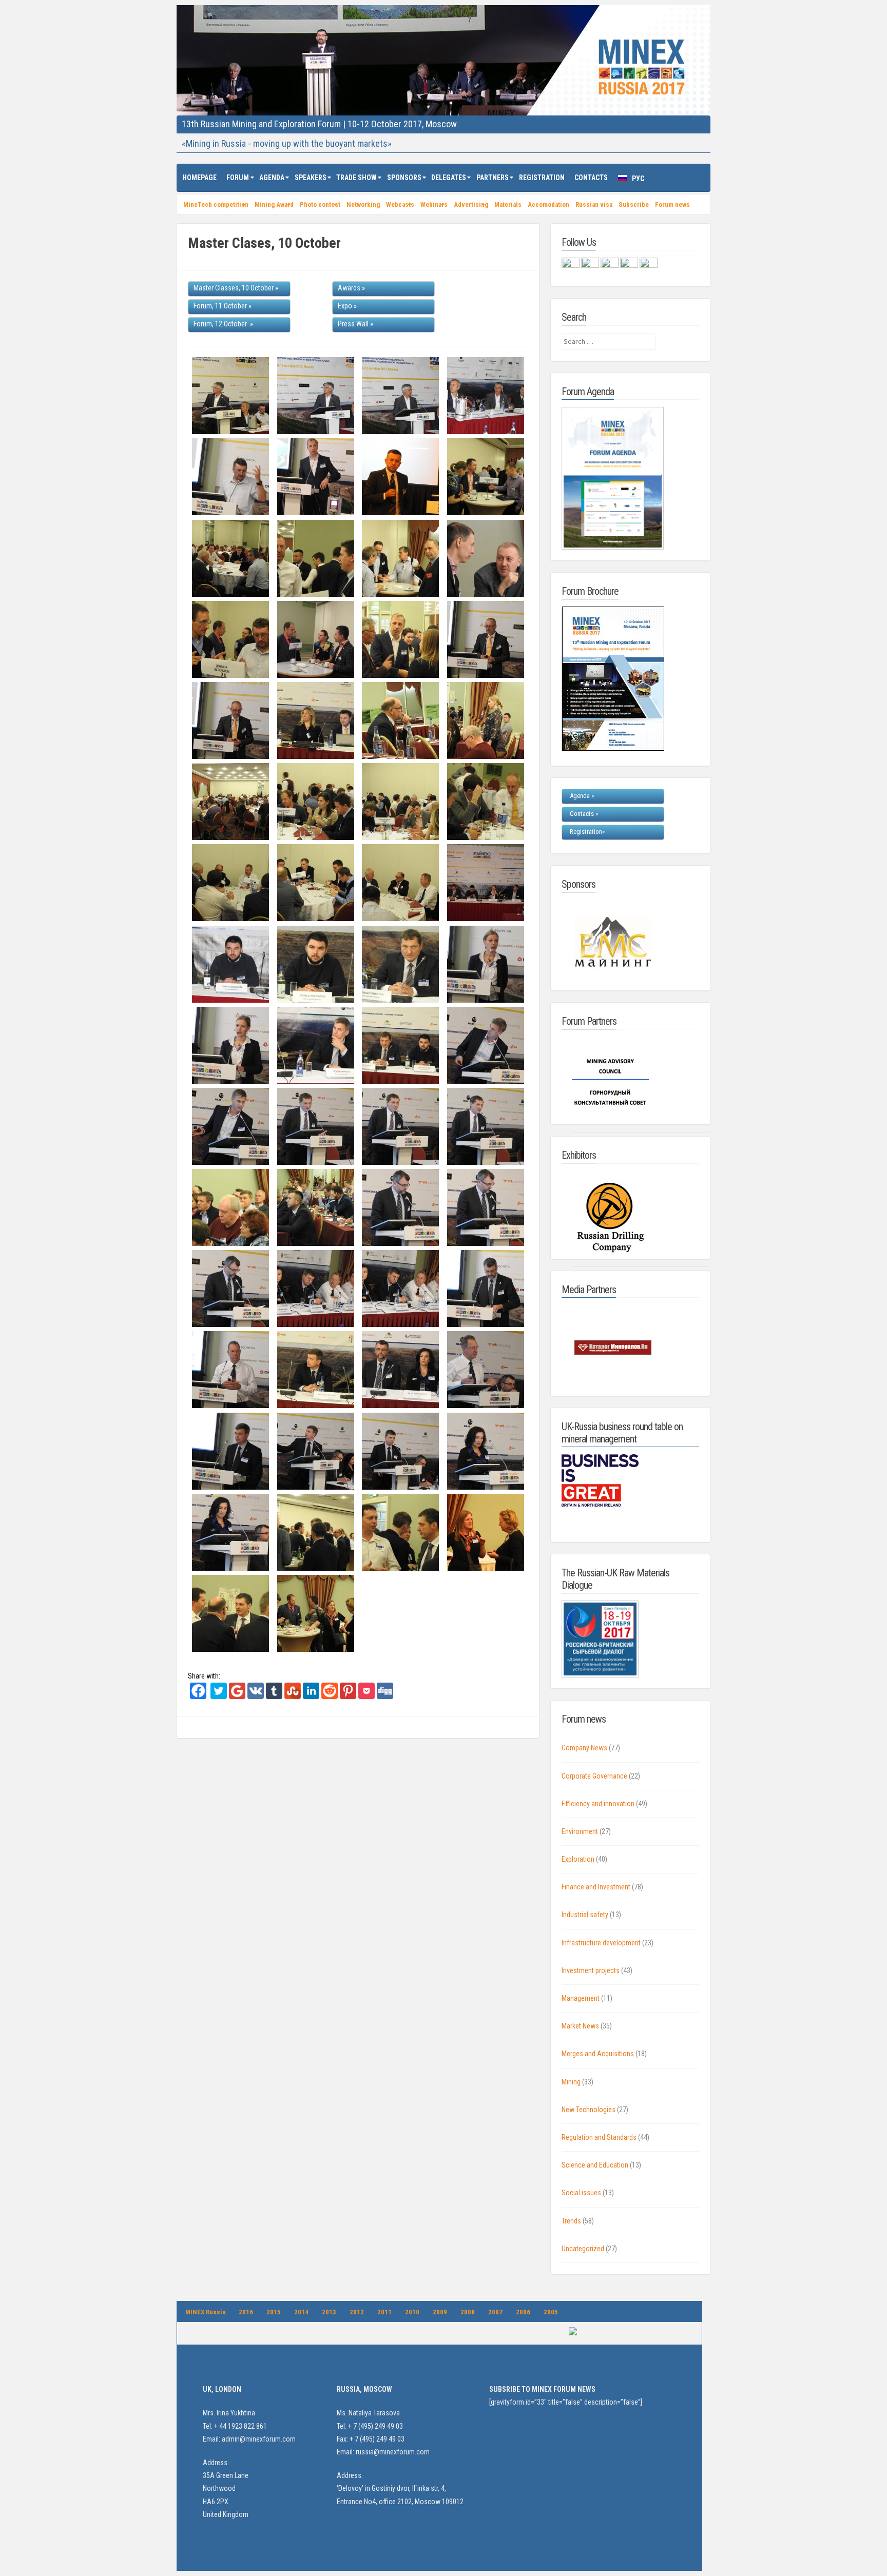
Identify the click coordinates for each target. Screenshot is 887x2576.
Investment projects (591, 1970)
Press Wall (353, 324)
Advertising (471, 204)
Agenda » (582, 796)
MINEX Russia (205, 2312)
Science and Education (595, 2165)
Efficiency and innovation (598, 1804)
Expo (345, 306)
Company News (584, 1748)
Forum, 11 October (220, 306)
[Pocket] (367, 1696)
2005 (551, 2312)
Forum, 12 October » (223, 324)
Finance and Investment (596, 1887)
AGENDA (272, 178)
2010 (412, 2312)
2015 (274, 2312)
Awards (349, 288)
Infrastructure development (601, 1943)
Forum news (672, 204)
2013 (329, 2312)
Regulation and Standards (599, 2137)
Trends (571, 2221)
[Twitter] (219, 1696)
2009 (440, 2312)
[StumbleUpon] (293, 1696)
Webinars (434, 204)
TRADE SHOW (356, 178)
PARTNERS (493, 178)
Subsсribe (634, 204)
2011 (384, 2312)
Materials (508, 204)
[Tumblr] (274, 1696)
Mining (571, 2082)
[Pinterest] (348, 1696)
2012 (357, 2312)
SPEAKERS (311, 178)
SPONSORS (404, 178)
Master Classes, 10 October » (236, 288)
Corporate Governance (594, 1776)
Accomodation (548, 204)
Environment (580, 1831)
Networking (363, 204)
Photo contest (320, 204)
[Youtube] (649, 265)
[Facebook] (198, 1696)
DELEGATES (449, 178)
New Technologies (589, 2110)
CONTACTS (591, 178)
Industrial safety (585, 1915)
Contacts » (584, 814)
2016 (246, 2312)
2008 (468, 2312)
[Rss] (630, 265)
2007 (495, 2312)
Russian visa (594, 204)
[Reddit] (330, 1696)
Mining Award (274, 204)
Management (581, 1998)
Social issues (581, 2193)
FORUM (238, 178)
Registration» (587, 832)
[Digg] (385, 1696)
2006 (523, 2312)
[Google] (237, 1696)
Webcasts (400, 204)
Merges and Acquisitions (598, 2054)
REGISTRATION (542, 178)
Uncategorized (583, 2249)
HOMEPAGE (199, 178)
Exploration (578, 1859)
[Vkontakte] (256, 1696)
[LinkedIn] (311, 1696)
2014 (301, 2312)
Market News (580, 2026)
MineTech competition (216, 204)
